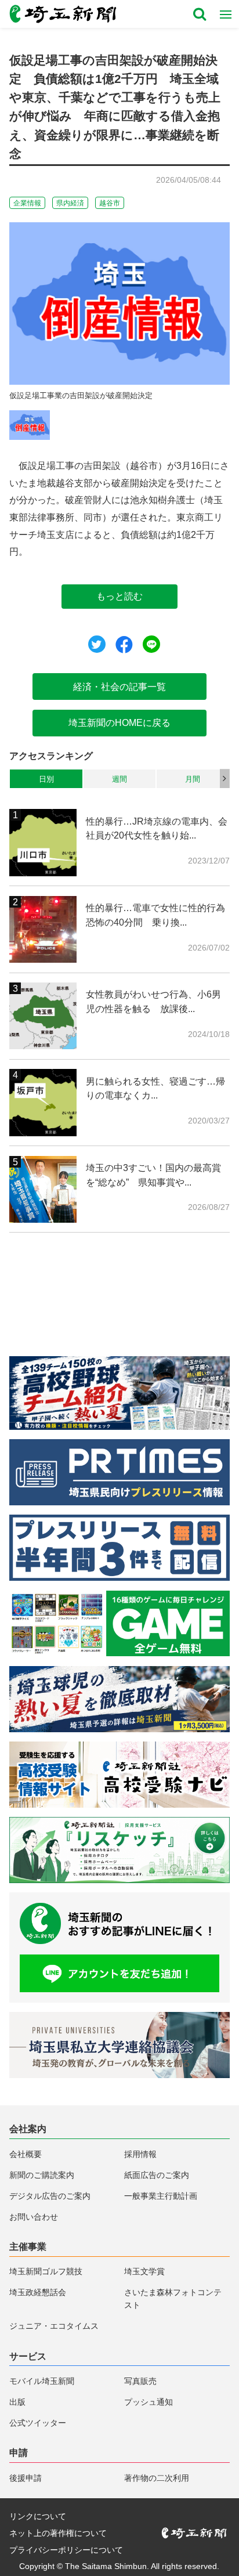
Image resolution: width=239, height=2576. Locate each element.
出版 (17, 2402)
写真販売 (140, 2381)
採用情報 (140, 2154)
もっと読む (119, 596)
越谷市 (110, 203)
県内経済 (70, 203)
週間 (119, 779)
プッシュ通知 (149, 2402)
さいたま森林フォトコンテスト (173, 2299)
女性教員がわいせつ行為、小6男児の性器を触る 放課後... (153, 1001)
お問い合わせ (34, 2217)
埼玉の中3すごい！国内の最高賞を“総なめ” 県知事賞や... (153, 1175)
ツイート (97, 644)
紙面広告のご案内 (157, 2175)
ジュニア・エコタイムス (54, 2326)
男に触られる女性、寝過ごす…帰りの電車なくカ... (155, 1088)
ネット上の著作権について (58, 2533)
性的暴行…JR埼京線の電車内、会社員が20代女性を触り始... (157, 828)
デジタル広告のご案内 (50, 2196)
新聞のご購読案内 (42, 2175)
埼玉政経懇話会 (38, 2292)
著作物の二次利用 (157, 2478)
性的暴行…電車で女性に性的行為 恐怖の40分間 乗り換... (157, 915)
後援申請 (26, 2478)
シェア (124, 645)
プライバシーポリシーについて (66, 2550)
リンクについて (38, 2516)
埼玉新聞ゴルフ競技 (46, 2271)
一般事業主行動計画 (161, 2196)
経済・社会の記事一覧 (119, 687)
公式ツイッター (38, 2423)
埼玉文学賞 (144, 2271)
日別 (46, 779)
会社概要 (26, 2154)
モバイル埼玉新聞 (42, 2381)
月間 (193, 779)
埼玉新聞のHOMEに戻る (119, 722)
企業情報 (27, 203)
